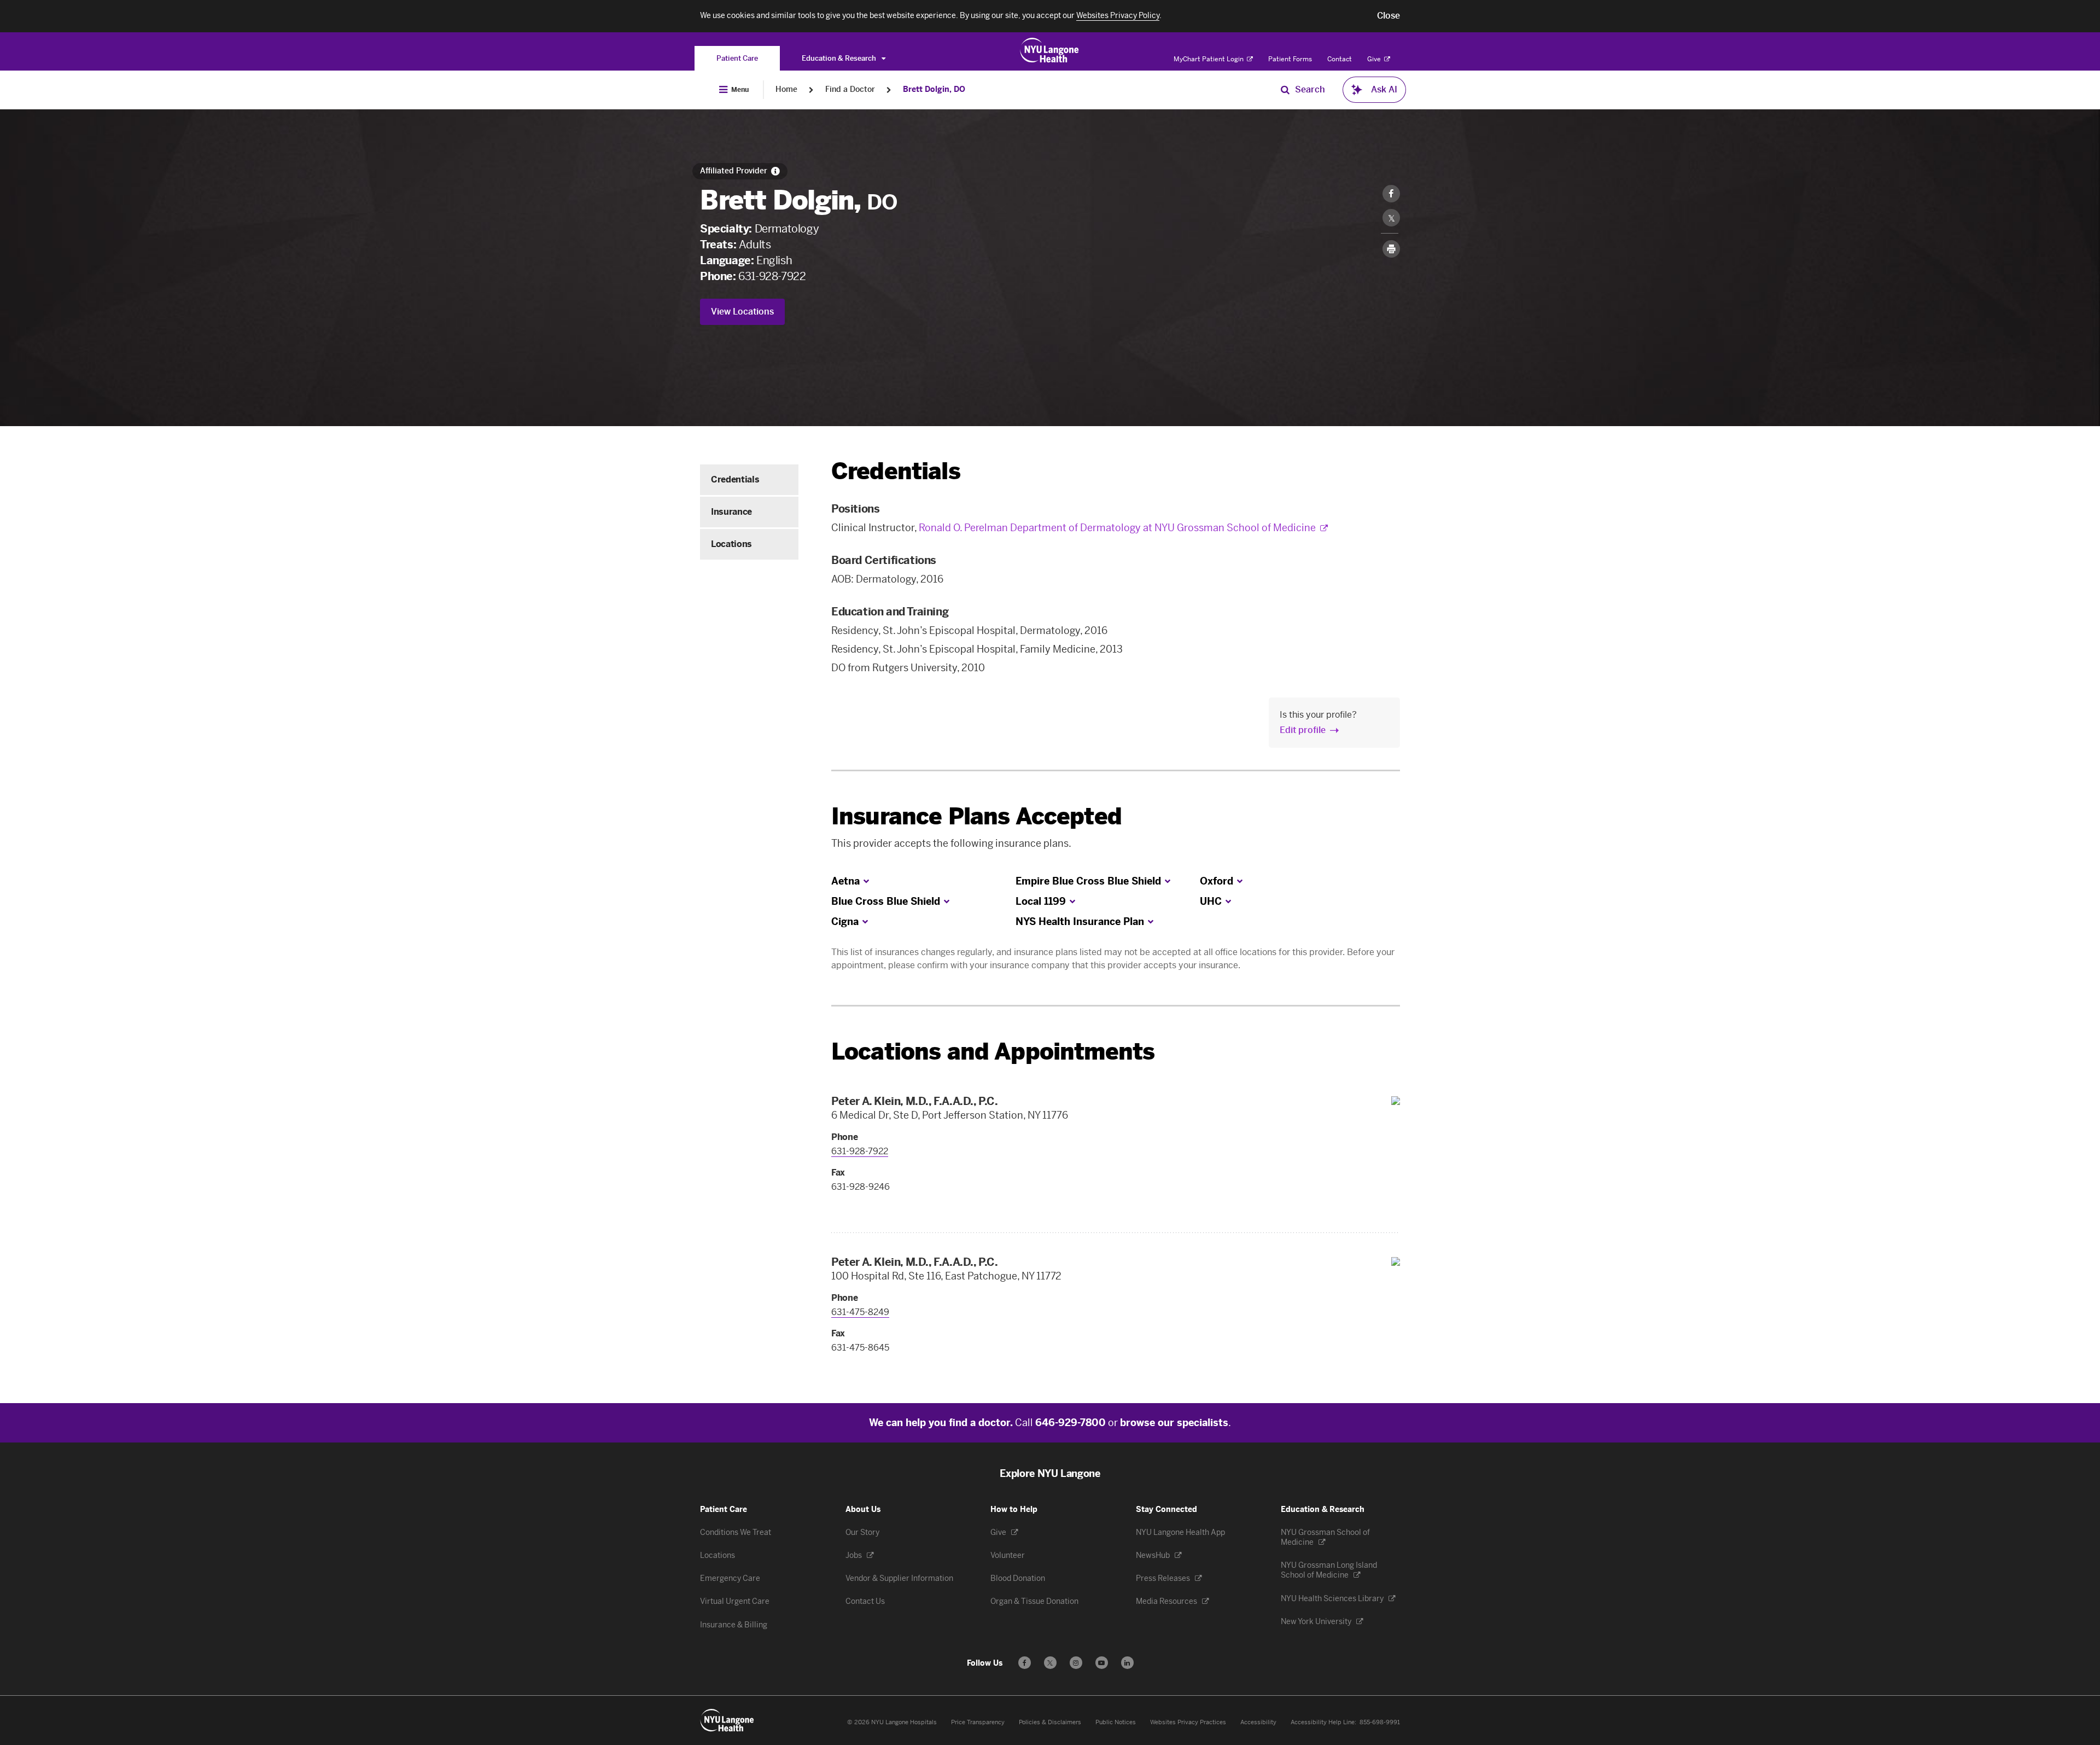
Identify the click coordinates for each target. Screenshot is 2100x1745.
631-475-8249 (860, 1312)
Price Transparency (978, 1722)
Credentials (735, 479)
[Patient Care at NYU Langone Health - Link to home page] (1050, 50)
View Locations (742, 312)
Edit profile (1303, 730)
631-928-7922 (772, 276)
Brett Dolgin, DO (934, 89)
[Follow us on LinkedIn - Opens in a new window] (1127, 1663)
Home (786, 89)
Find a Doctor (850, 89)
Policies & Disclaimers (1050, 1722)
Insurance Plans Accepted (976, 816)
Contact (1340, 59)
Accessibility (1258, 1722)
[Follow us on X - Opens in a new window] (1050, 1663)
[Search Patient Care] (1285, 90)
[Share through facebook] (1391, 194)
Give (1375, 59)
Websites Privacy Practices (1188, 1722)
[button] (1389, 16)
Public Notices (1116, 1722)
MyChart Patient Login (1209, 59)
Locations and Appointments (993, 1052)
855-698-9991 (1380, 1722)
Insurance (731, 512)
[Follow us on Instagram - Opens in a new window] (1076, 1663)
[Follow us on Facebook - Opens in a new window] (1025, 1663)
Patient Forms (1290, 59)
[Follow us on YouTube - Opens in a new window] (1102, 1663)
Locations (731, 544)
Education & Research (840, 58)
